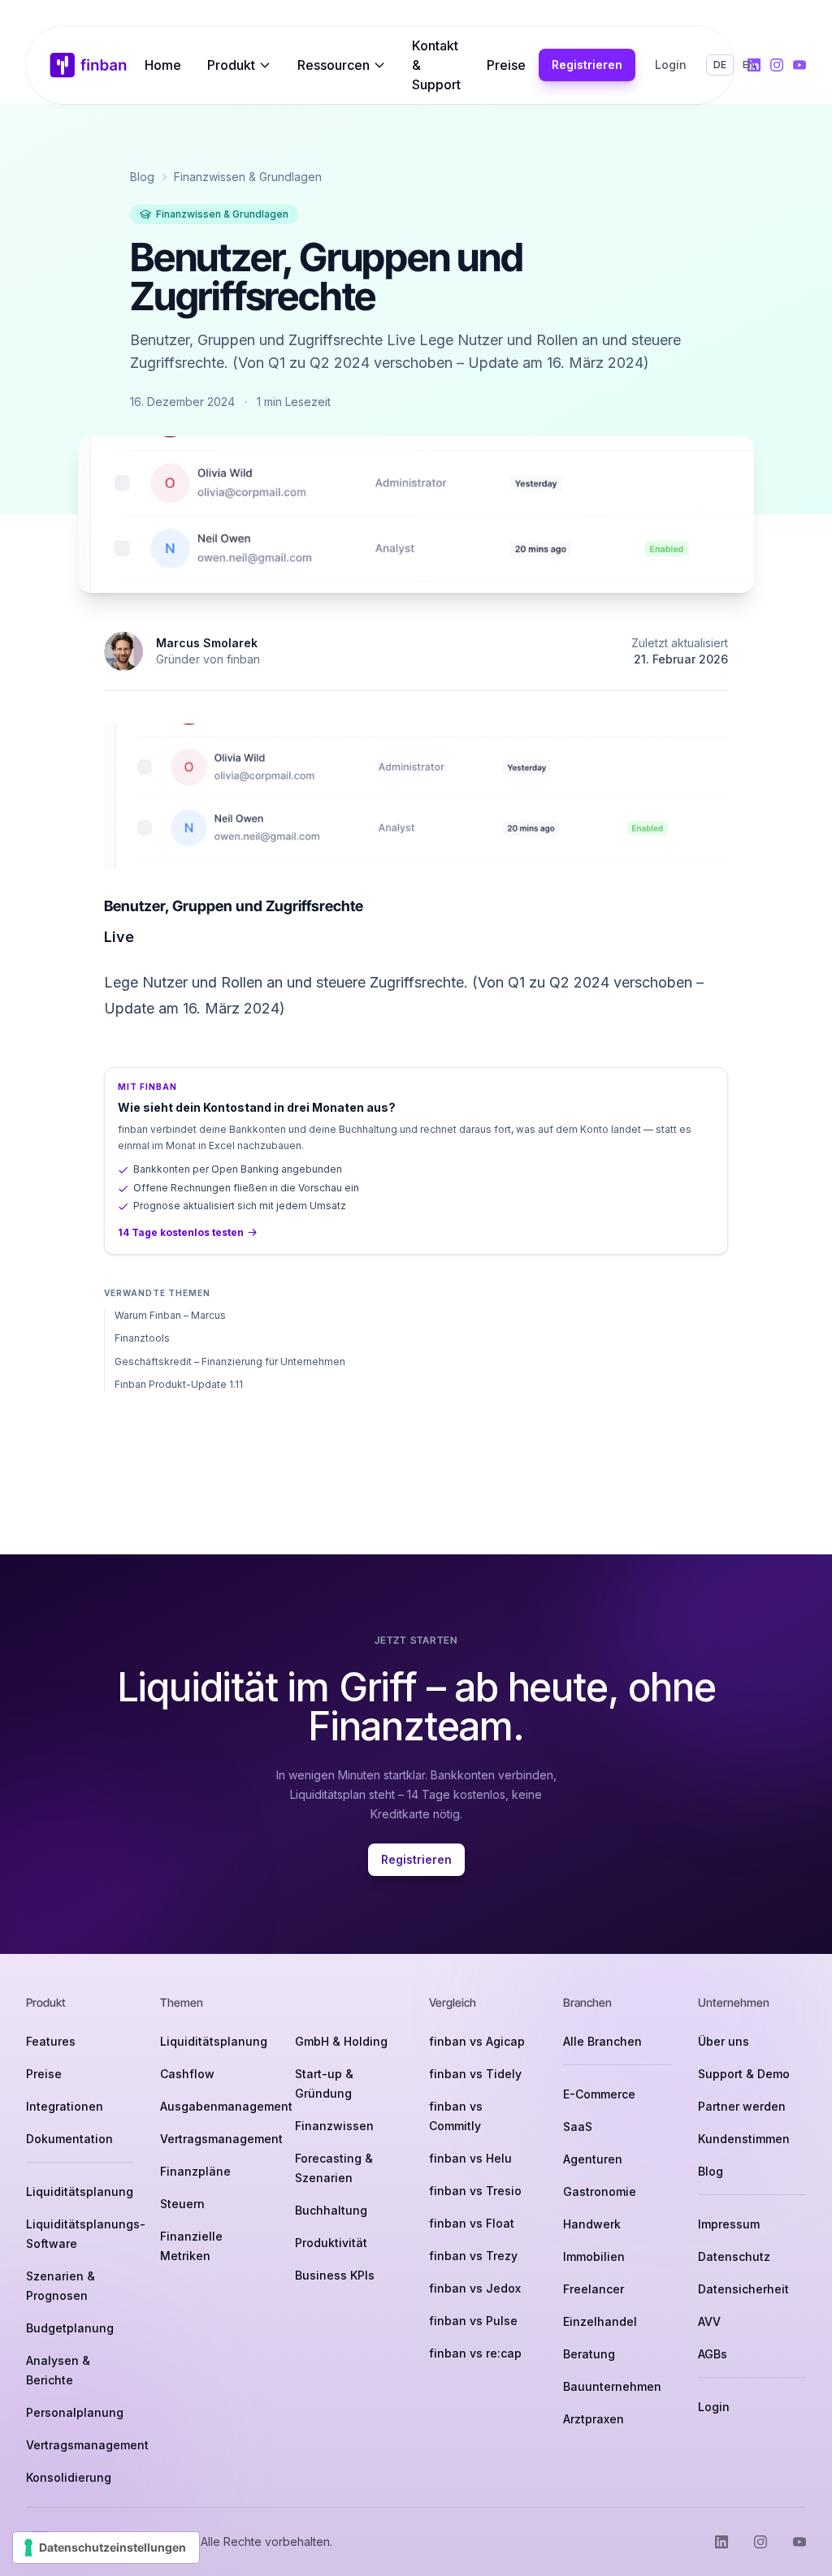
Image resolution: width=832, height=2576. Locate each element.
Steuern (182, 2204)
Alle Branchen (602, 2041)
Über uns (724, 2041)
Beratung (589, 2354)
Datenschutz (734, 2256)
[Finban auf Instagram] (777, 65)
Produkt (231, 65)
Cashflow (187, 2074)
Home (163, 65)
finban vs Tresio (475, 2191)
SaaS (578, 2126)
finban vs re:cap (475, 2353)
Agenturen (593, 2159)
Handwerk (592, 2224)
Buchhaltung (331, 2210)
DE (720, 65)
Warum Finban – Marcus (170, 1315)
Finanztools (142, 1338)
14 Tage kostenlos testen (181, 1232)
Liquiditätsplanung (80, 2191)
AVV (709, 2321)
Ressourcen (334, 65)
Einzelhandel (600, 2321)
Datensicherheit (743, 2289)
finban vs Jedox (475, 2288)
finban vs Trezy (473, 2256)
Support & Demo (744, 2074)
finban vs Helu (470, 2158)
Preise (506, 65)
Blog (142, 177)
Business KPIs (335, 2275)
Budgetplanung (70, 2328)
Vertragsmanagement (87, 2445)
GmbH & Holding (341, 2041)
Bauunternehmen (612, 2386)
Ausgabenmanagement (226, 2106)
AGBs (713, 2354)
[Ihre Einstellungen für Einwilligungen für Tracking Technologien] (106, 2548)
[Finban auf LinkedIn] (754, 65)
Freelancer (594, 2289)
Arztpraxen (594, 2419)
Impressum (729, 2224)
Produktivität (331, 2243)
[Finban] (89, 65)
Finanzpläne (195, 2171)
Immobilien (594, 2256)
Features (51, 2041)
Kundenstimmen (744, 2139)
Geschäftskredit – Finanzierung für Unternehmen (230, 1361)
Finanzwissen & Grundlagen (248, 177)
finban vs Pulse (473, 2321)
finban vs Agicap (477, 2041)
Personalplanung (75, 2412)
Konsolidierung (69, 2477)
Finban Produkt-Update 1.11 (179, 1384)
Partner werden (742, 2106)
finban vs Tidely (475, 2074)
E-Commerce (599, 2094)
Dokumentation (69, 2139)
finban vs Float (472, 2223)
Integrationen (65, 2106)
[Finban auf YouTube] (799, 65)
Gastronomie (600, 2191)
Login (671, 65)
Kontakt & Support (436, 65)
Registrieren (587, 65)
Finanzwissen (334, 2126)
